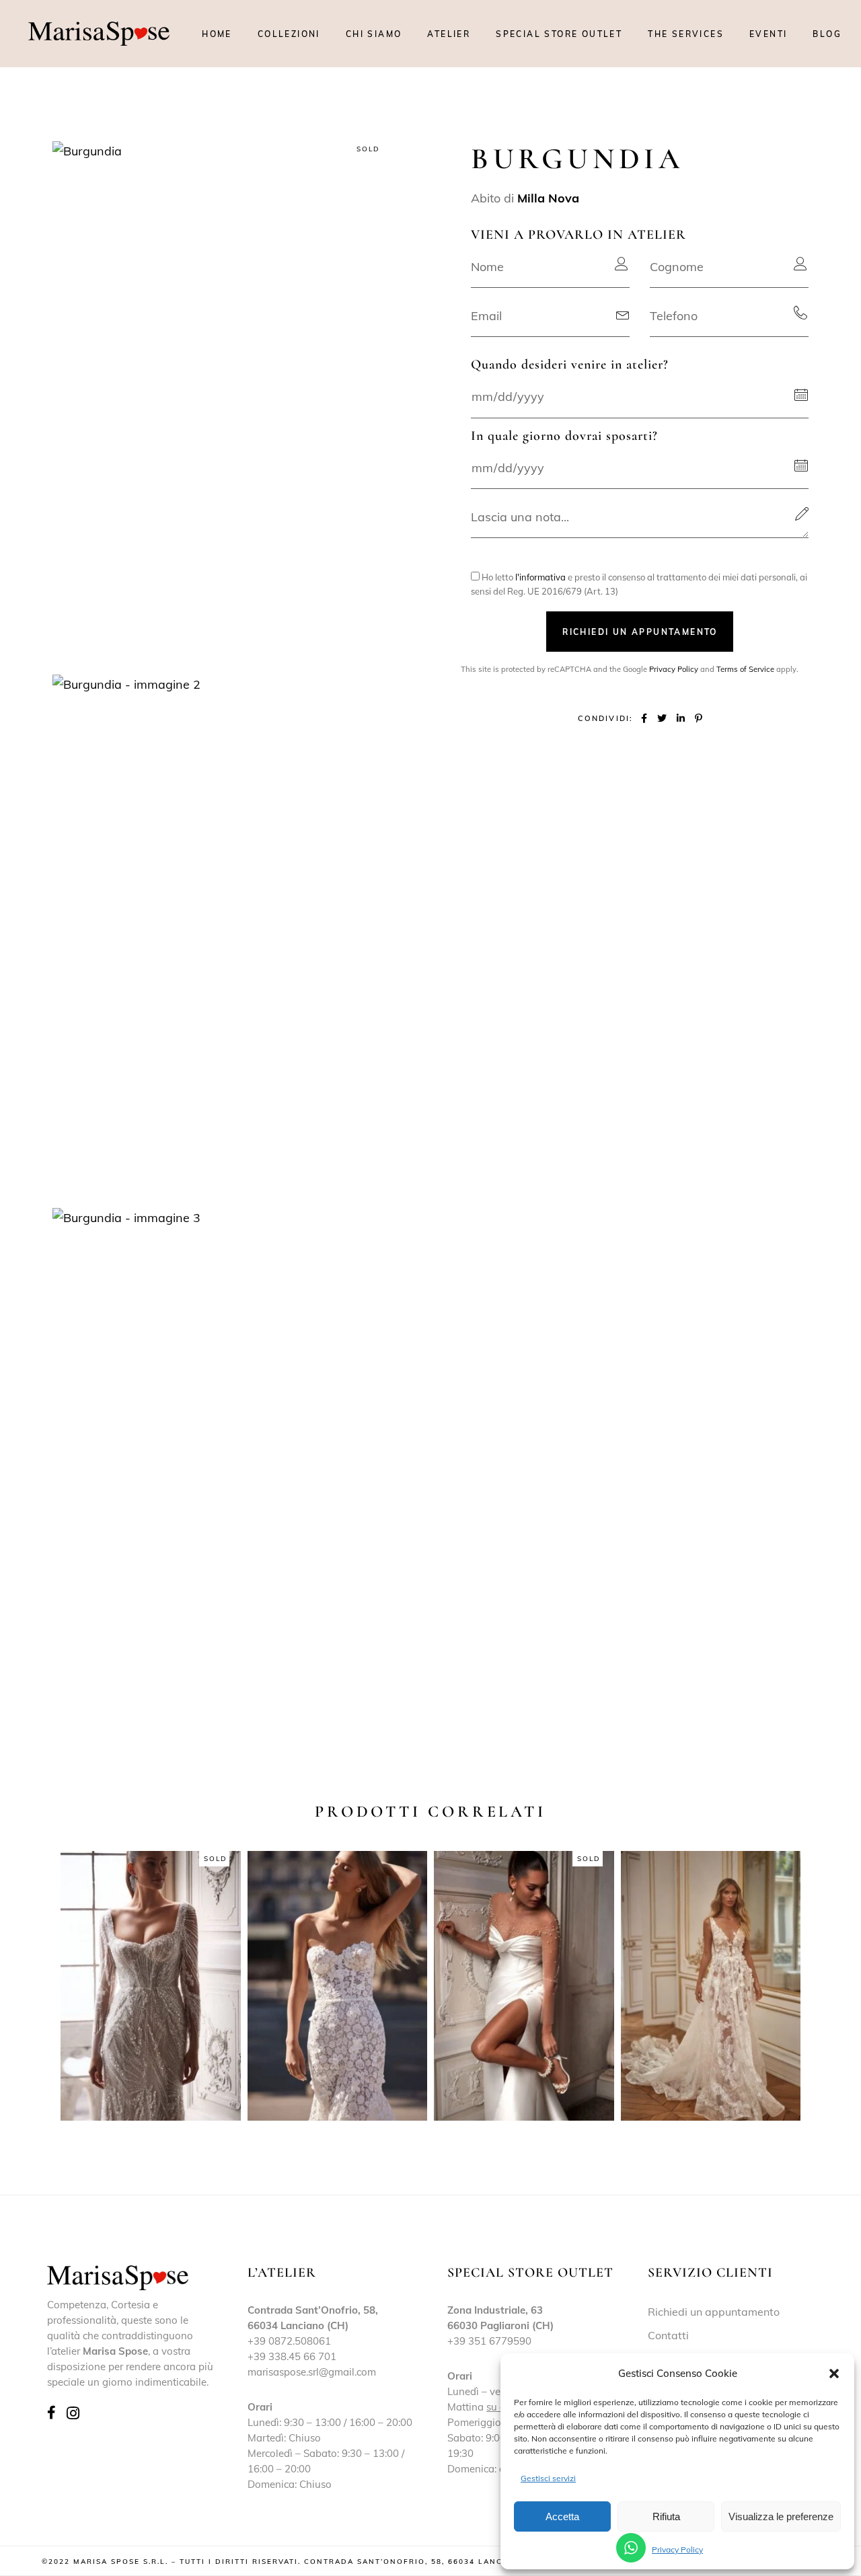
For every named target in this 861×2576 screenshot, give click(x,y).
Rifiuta (666, 2516)
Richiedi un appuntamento (714, 2312)
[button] (834, 2374)
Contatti (668, 2335)
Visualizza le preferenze (781, 2516)
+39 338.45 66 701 (292, 2356)
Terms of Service (745, 669)
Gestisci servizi (548, 2478)
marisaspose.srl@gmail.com (312, 2372)
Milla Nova (548, 198)
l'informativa (540, 577)
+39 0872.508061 (289, 2341)
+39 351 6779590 (489, 2341)
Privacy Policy (677, 2549)
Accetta (562, 2516)
